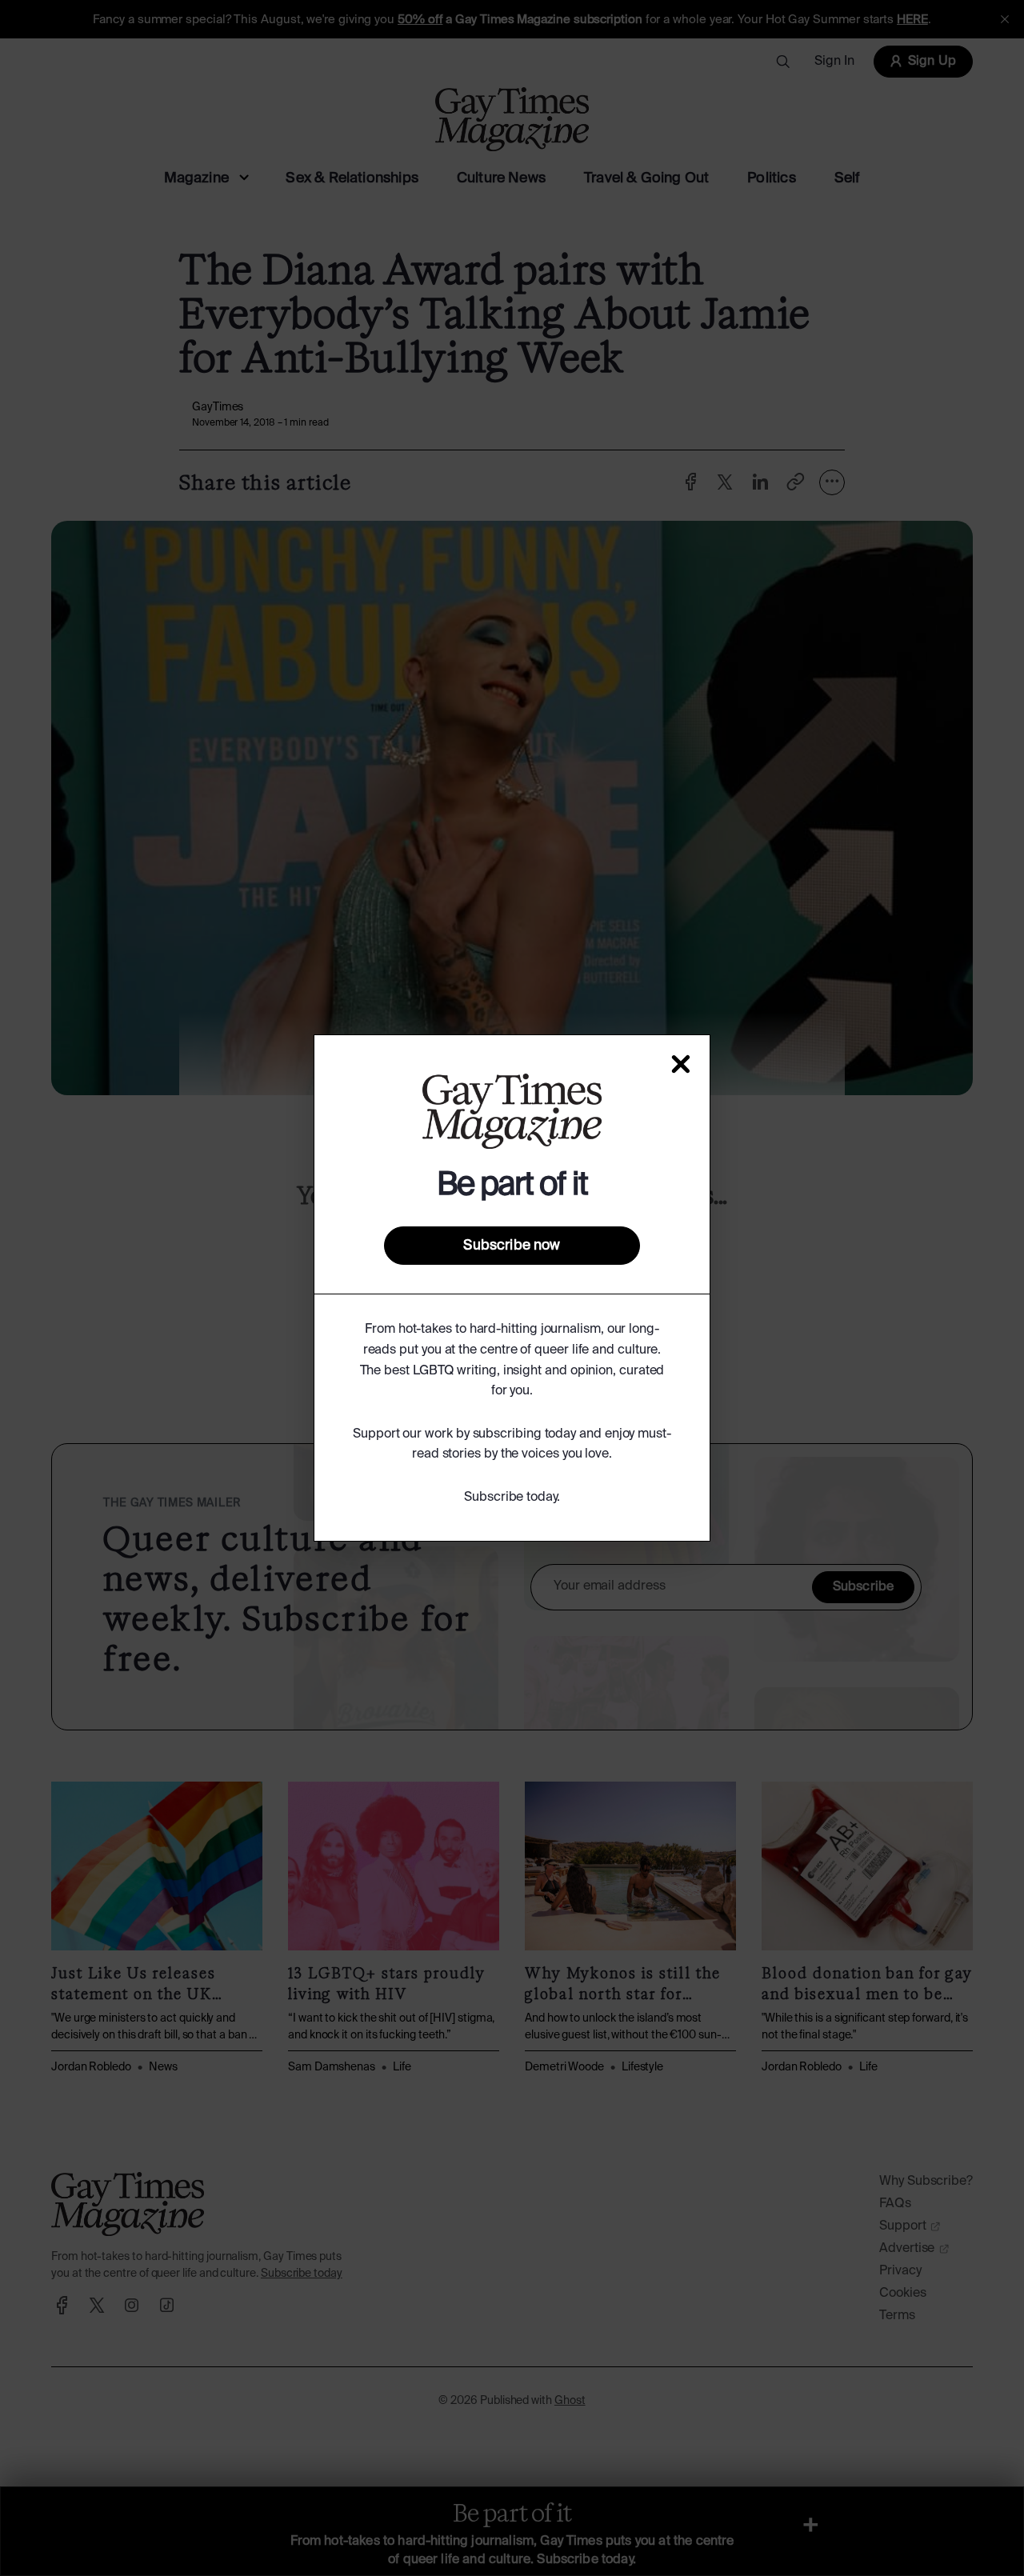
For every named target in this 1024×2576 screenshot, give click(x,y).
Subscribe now (512, 1246)
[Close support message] (681, 1064)
